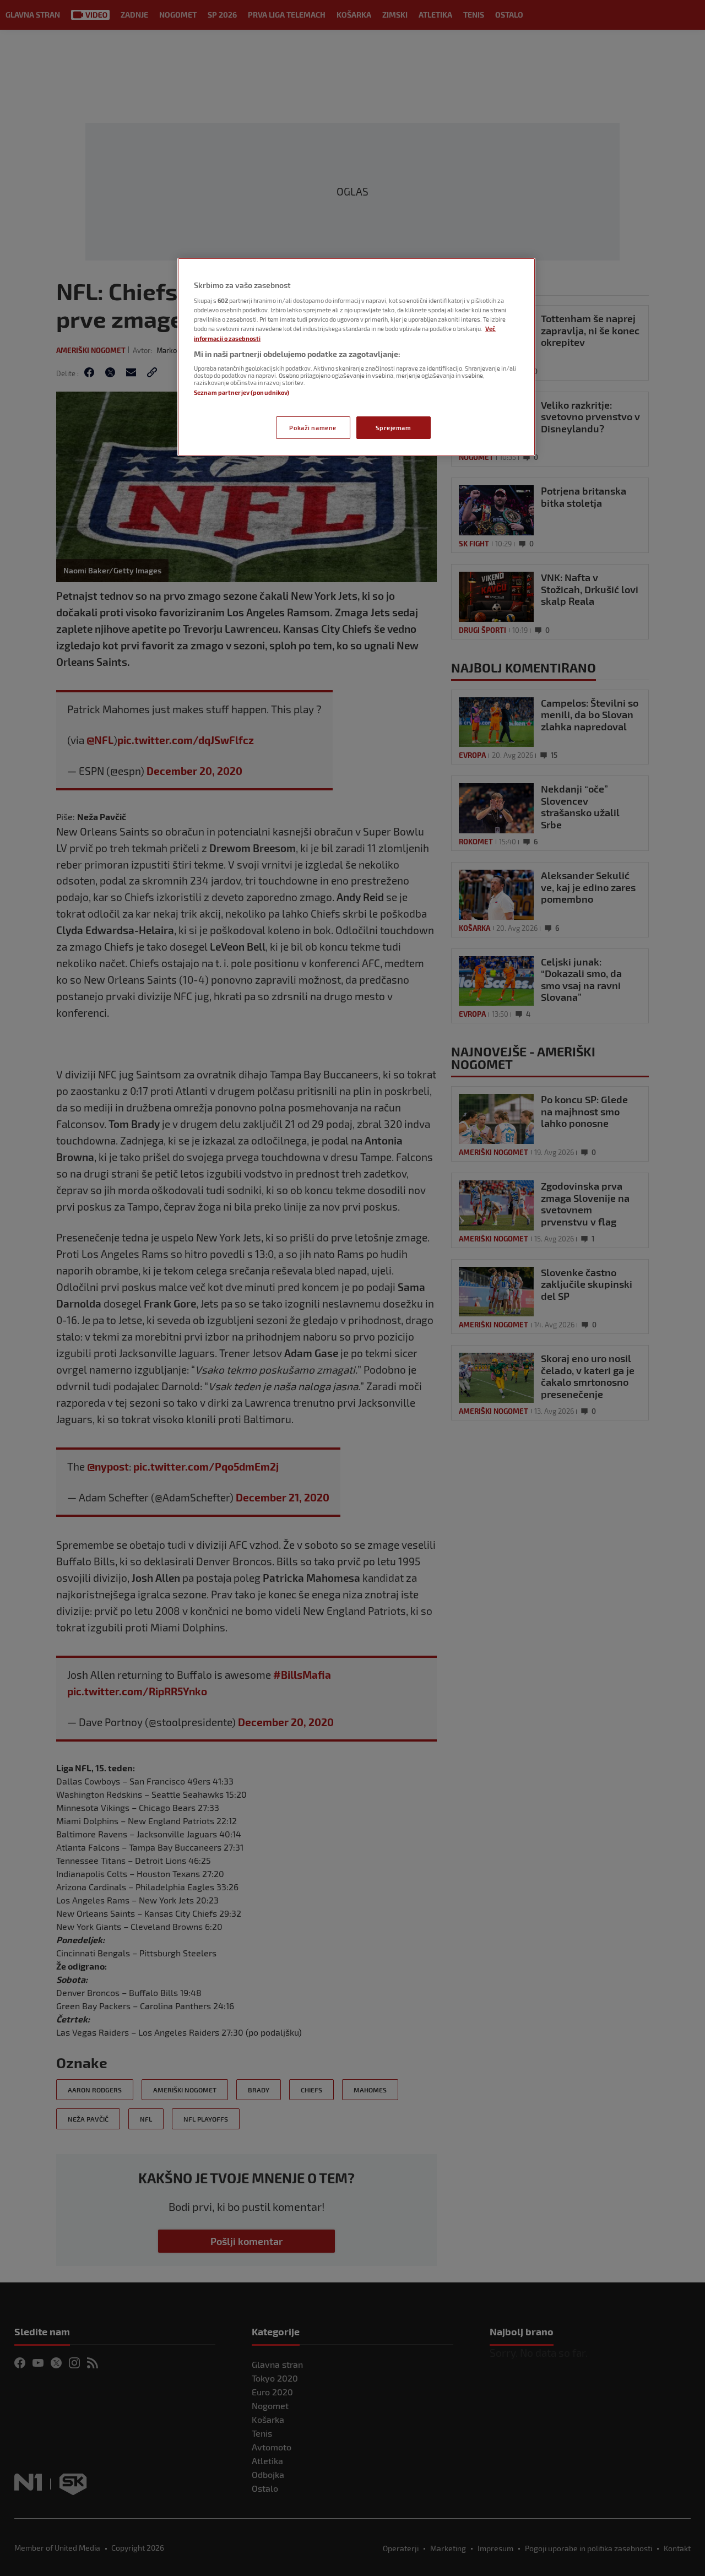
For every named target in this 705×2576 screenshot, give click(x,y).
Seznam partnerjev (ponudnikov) (242, 392)
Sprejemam (393, 428)
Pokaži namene (313, 428)
